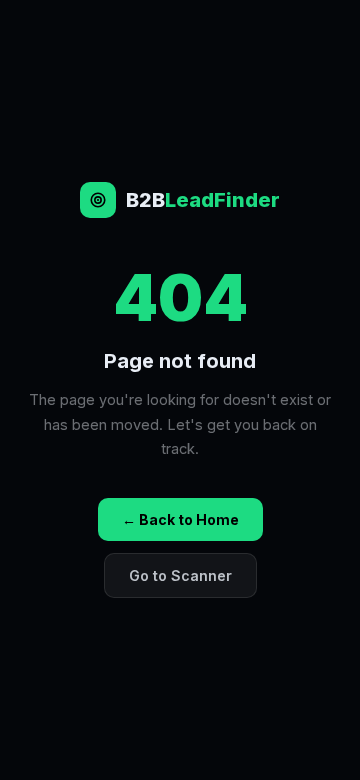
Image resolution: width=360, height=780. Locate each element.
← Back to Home (180, 519)
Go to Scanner (180, 575)
